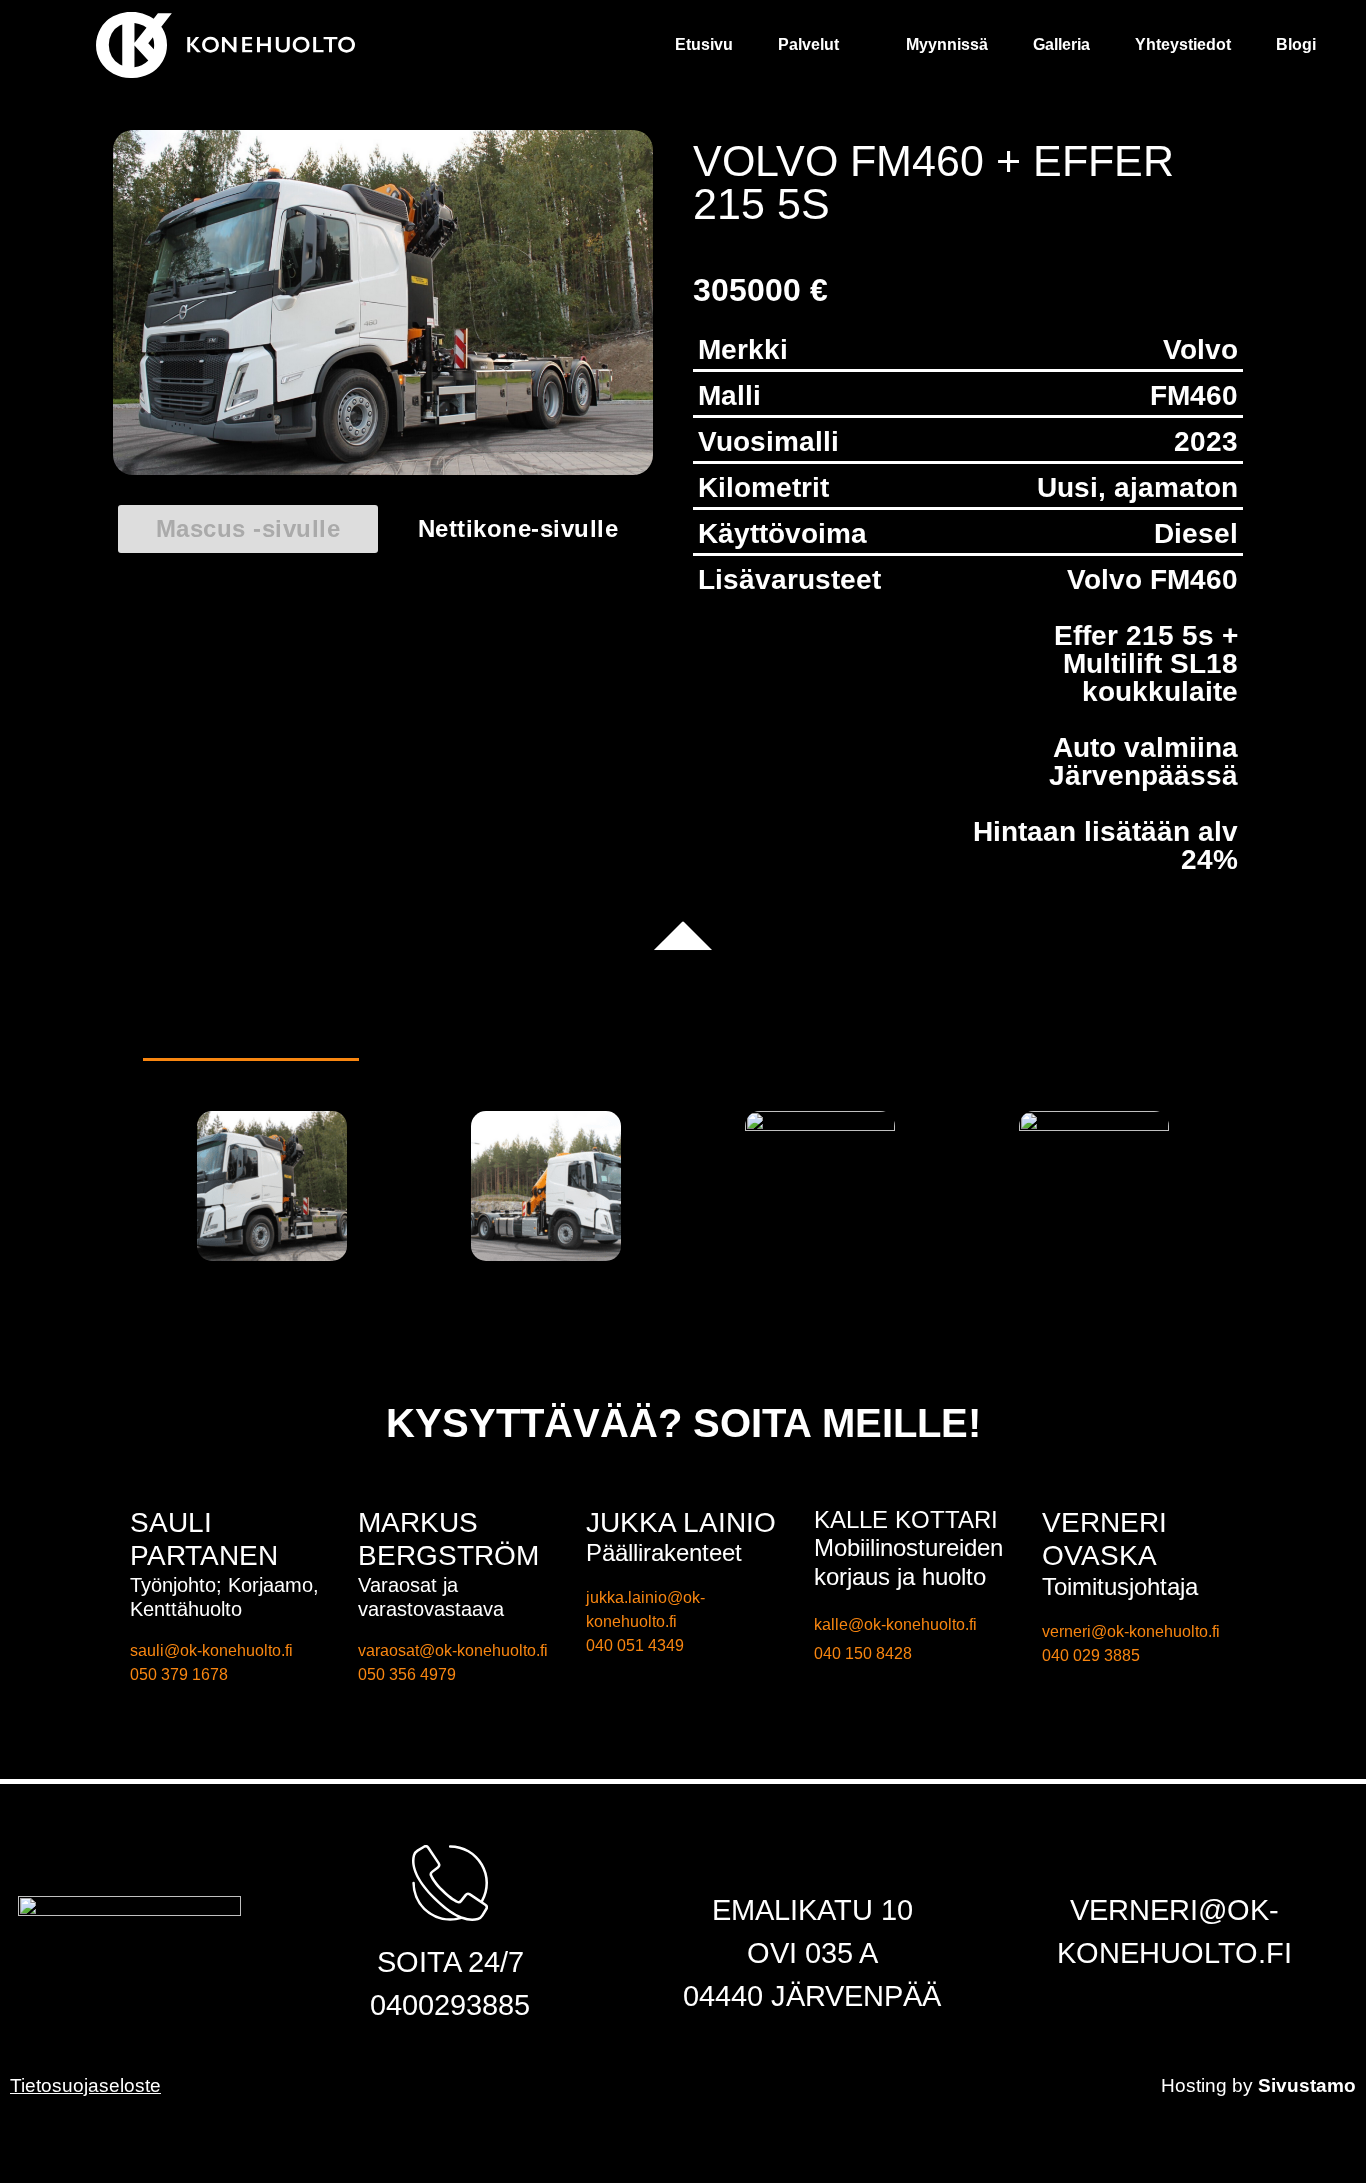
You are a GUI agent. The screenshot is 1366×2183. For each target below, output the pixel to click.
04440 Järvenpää (812, 1996)
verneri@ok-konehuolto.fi (1131, 1631)
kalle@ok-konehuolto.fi (895, 1624)
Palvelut (916, 44)
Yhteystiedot (1219, 44)
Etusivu (836, 44)
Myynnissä (1031, 44)
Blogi (1308, 44)
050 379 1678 (179, 1674)
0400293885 (450, 2005)
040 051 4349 (635, 1645)
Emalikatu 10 (812, 1910)
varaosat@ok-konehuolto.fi (453, 1650)
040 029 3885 (1091, 1655)
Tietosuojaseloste (85, 2085)
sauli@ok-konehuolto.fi (211, 1650)
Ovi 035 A (812, 1953)
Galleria (1121, 44)
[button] (248, 529)
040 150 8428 (863, 1653)
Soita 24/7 (450, 1962)
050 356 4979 (407, 1674)
